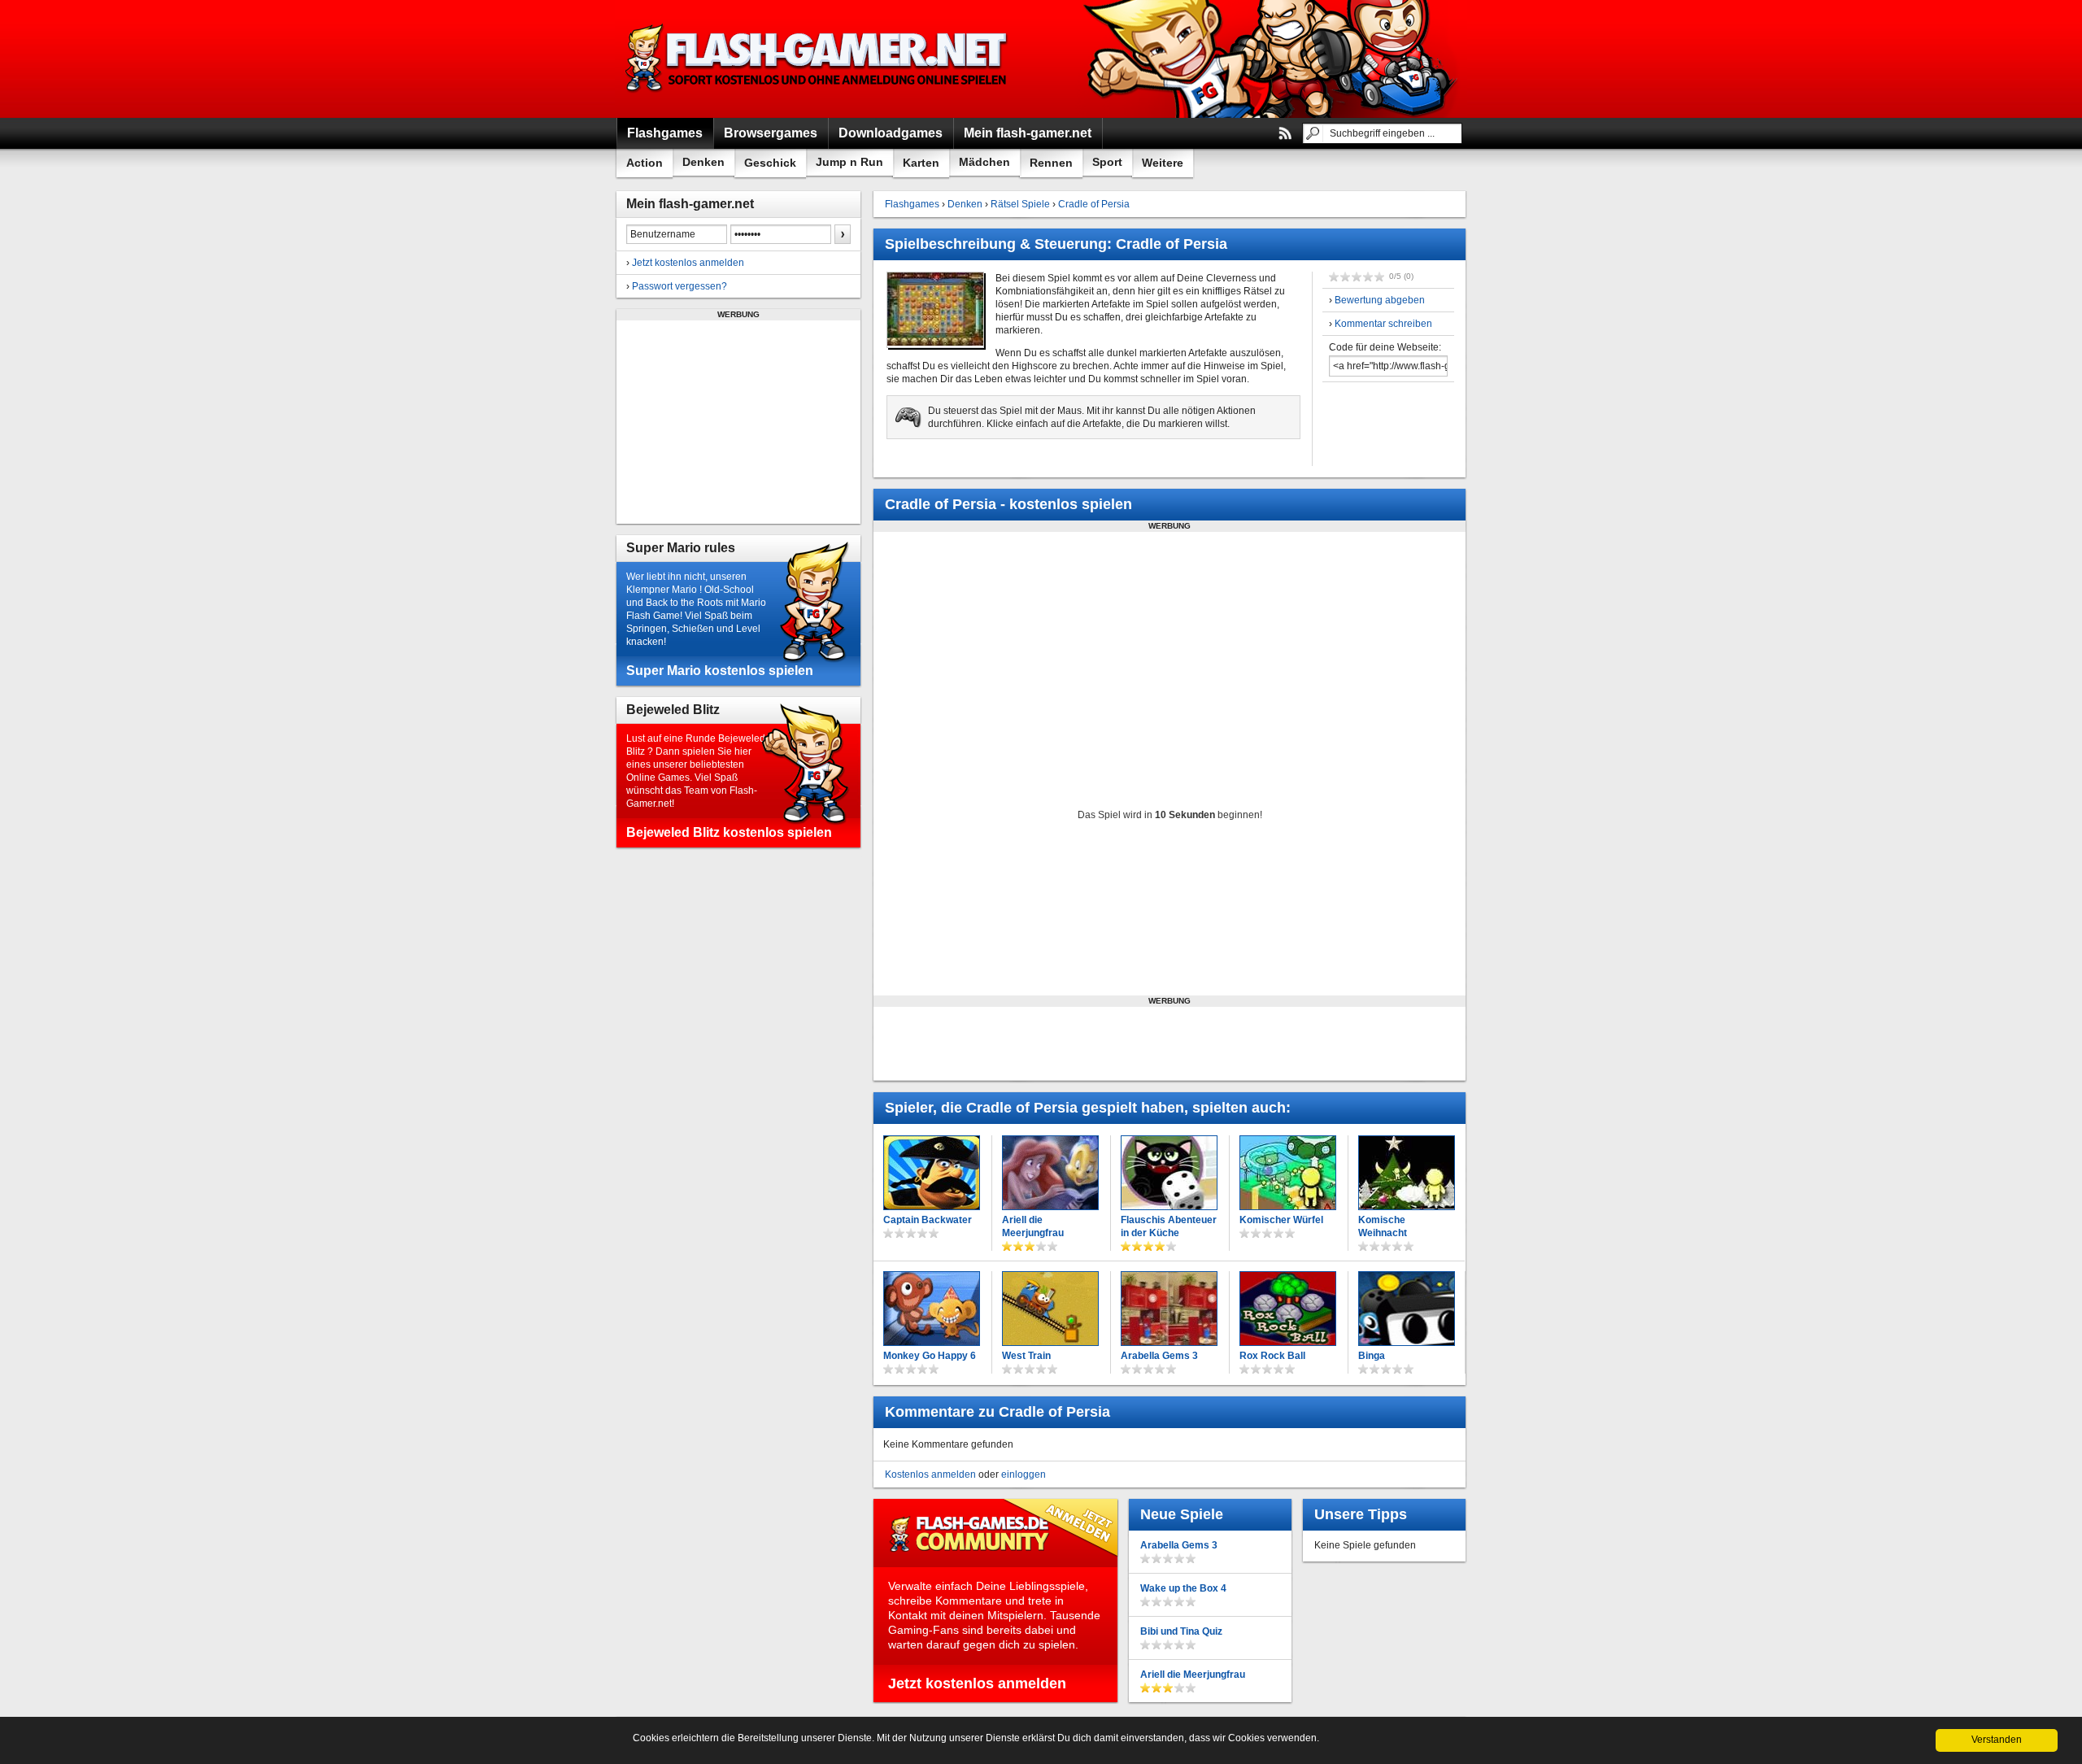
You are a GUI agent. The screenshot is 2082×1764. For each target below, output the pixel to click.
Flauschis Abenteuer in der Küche (1169, 1226)
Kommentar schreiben (1383, 324)
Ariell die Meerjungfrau (1033, 1226)
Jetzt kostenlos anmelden (688, 263)
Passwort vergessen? (679, 286)
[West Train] (1050, 1309)
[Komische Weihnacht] (1407, 1173)
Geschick (770, 163)
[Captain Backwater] (932, 1173)
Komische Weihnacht (1383, 1226)
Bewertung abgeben (1380, 300)
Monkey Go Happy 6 (930, 1356)
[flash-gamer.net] (818, 59)
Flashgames (912, 204)
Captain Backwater (928, 1220)
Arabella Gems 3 (1159, 1356)
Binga (1372, 1356)
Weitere (1163, 163)
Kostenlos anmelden (930, 1474)
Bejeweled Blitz (673, 710)
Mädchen (984, 162)
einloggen (1024, 1474)
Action (645, 163)
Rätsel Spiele (1020, 204)
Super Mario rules (681, 548)
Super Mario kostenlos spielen (720, 671)
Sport (1107, 162)
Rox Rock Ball (1272, 1356)
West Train (1026, 1356)
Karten (921, 163)
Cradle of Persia (1094, 204)
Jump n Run (849, 162)
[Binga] (1407, 1309)
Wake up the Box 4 (1183, 1588)
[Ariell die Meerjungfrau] (1050, 1173)
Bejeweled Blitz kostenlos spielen (729, 832)
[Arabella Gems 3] (1169, 1309)
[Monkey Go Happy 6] (932, 1309)
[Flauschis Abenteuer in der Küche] (1169, 1173)
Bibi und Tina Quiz (1181, 1631)
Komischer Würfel (1281, 1220)
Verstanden (1997, 1740)
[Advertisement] (738, 422)
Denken (703, 162)
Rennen (1051, 163)
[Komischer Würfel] (1288, 1173)
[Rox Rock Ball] (1288, 1309)
